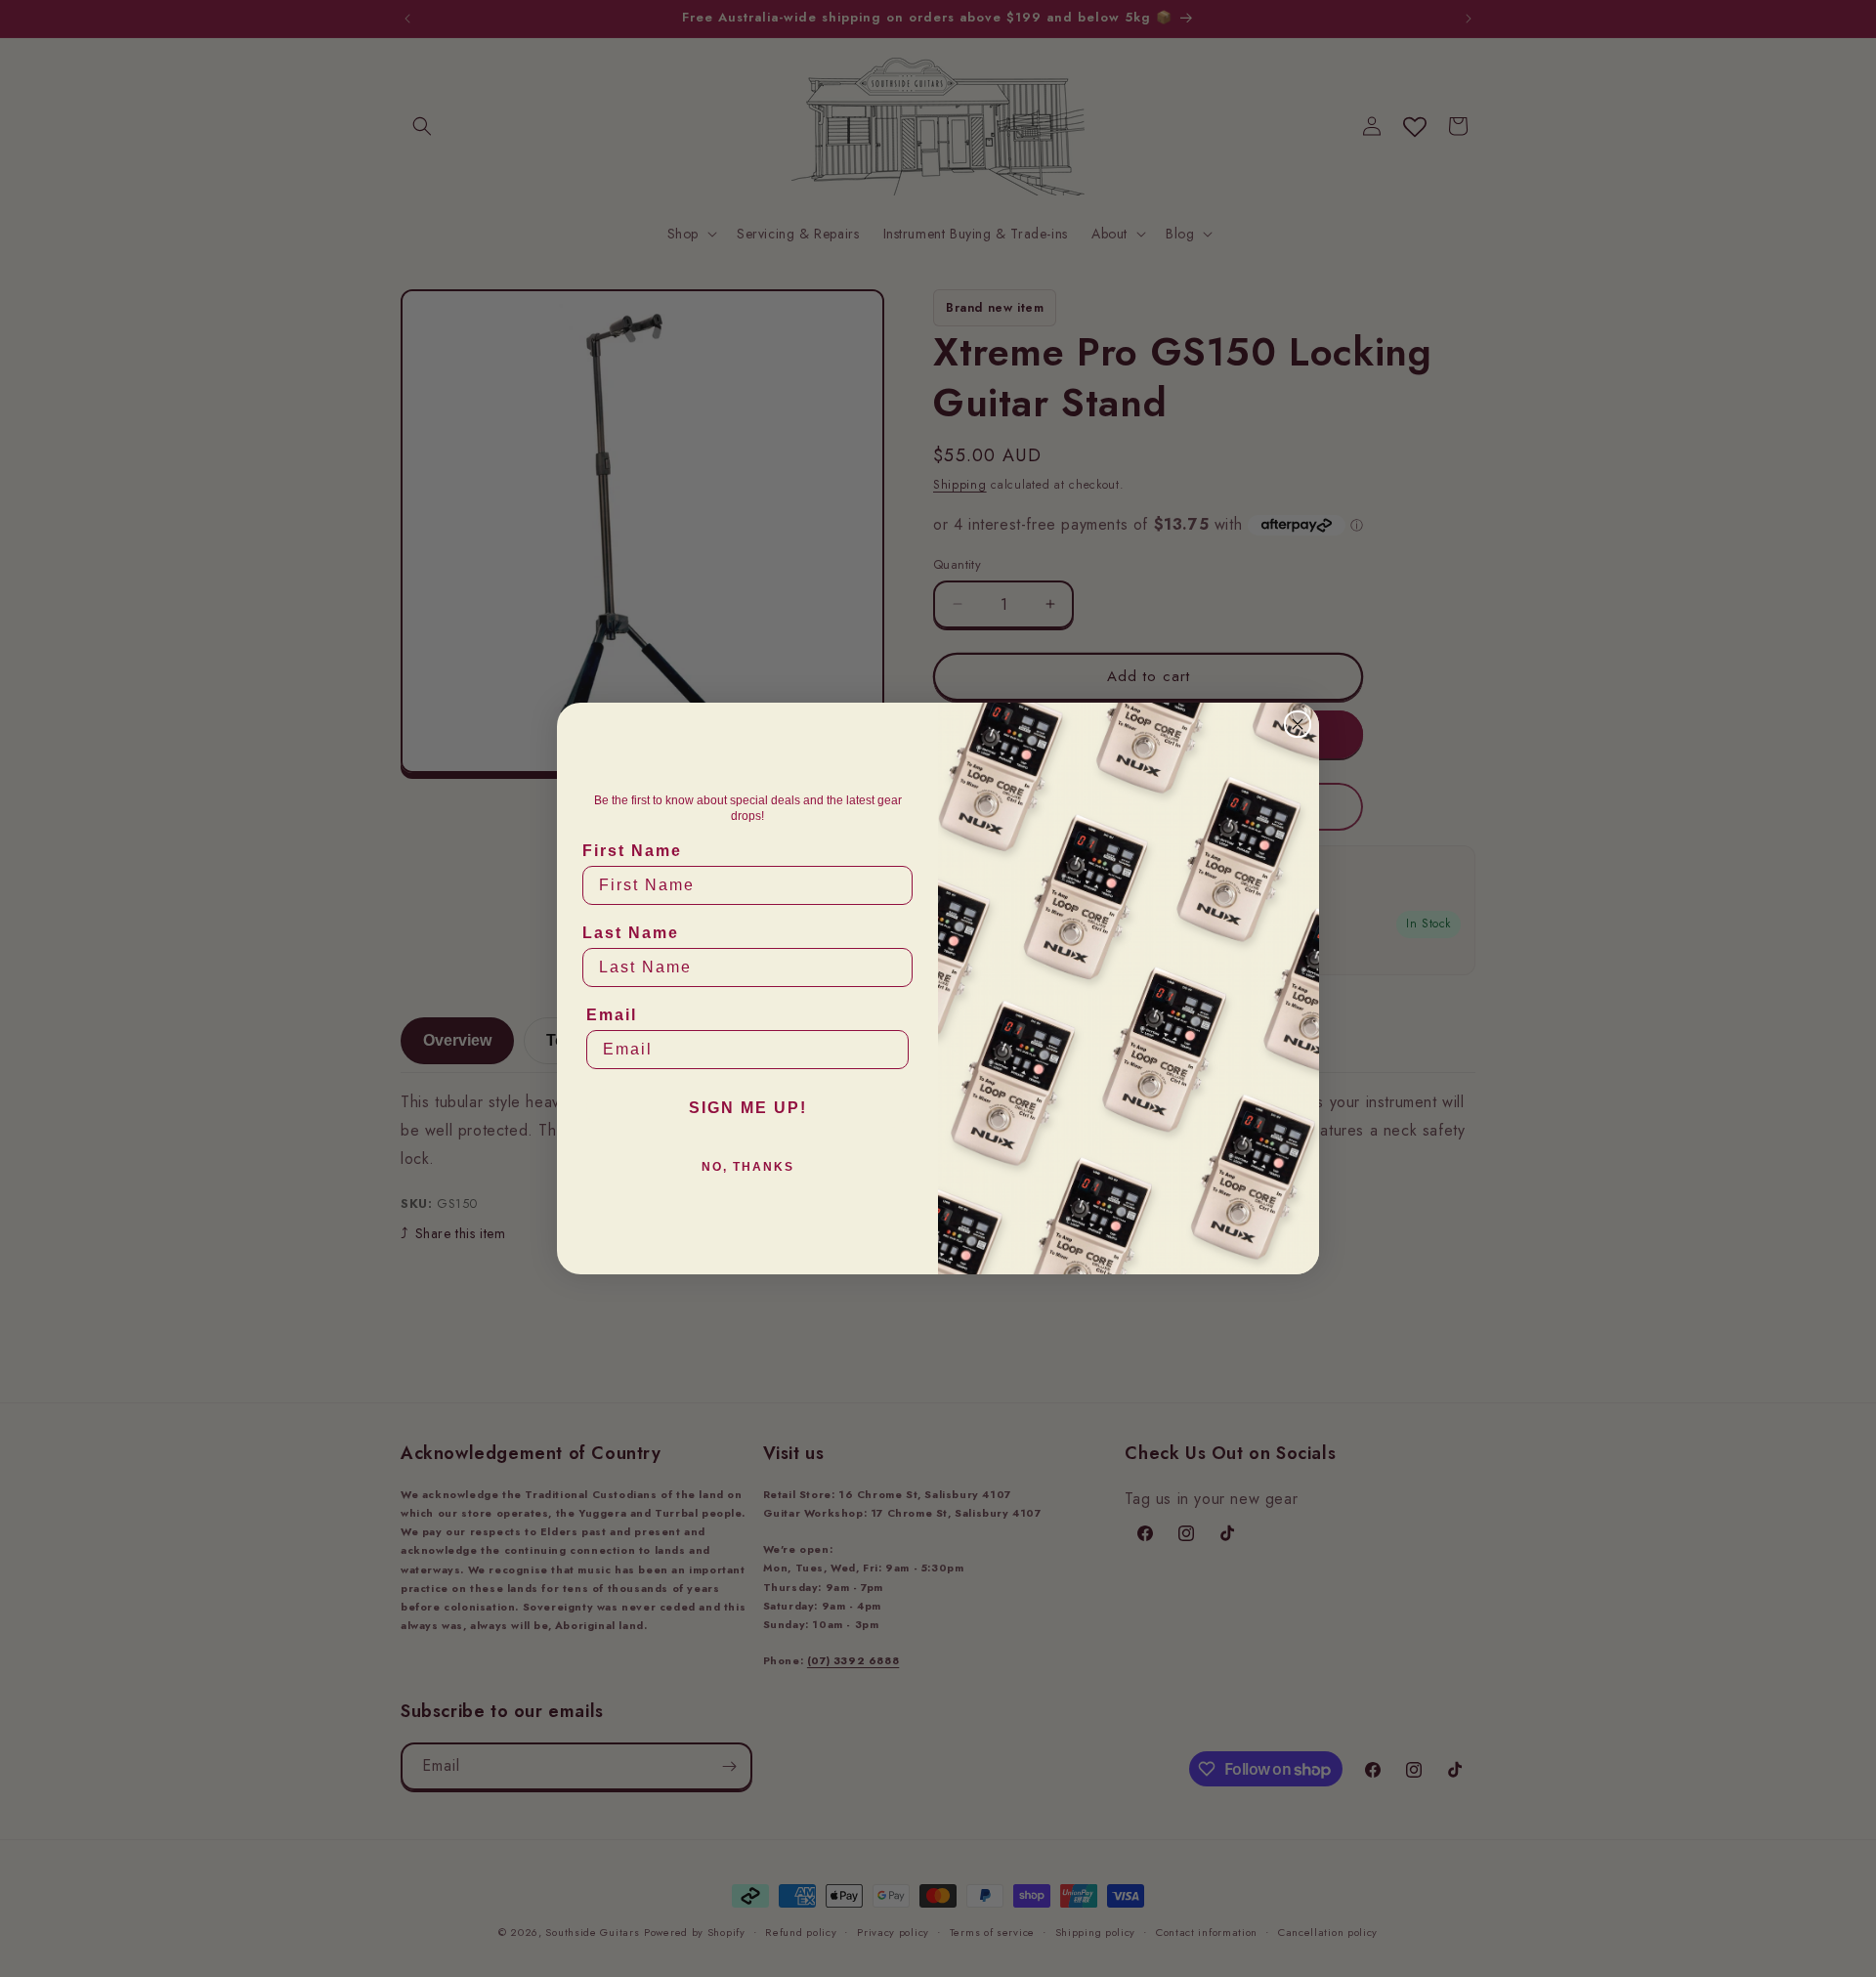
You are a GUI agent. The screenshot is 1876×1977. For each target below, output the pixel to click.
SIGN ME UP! (748, 1108)
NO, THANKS (748, 1167)
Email (612, 1015)
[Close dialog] (1298, 724)
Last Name (631, 933)
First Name (632, 851)
